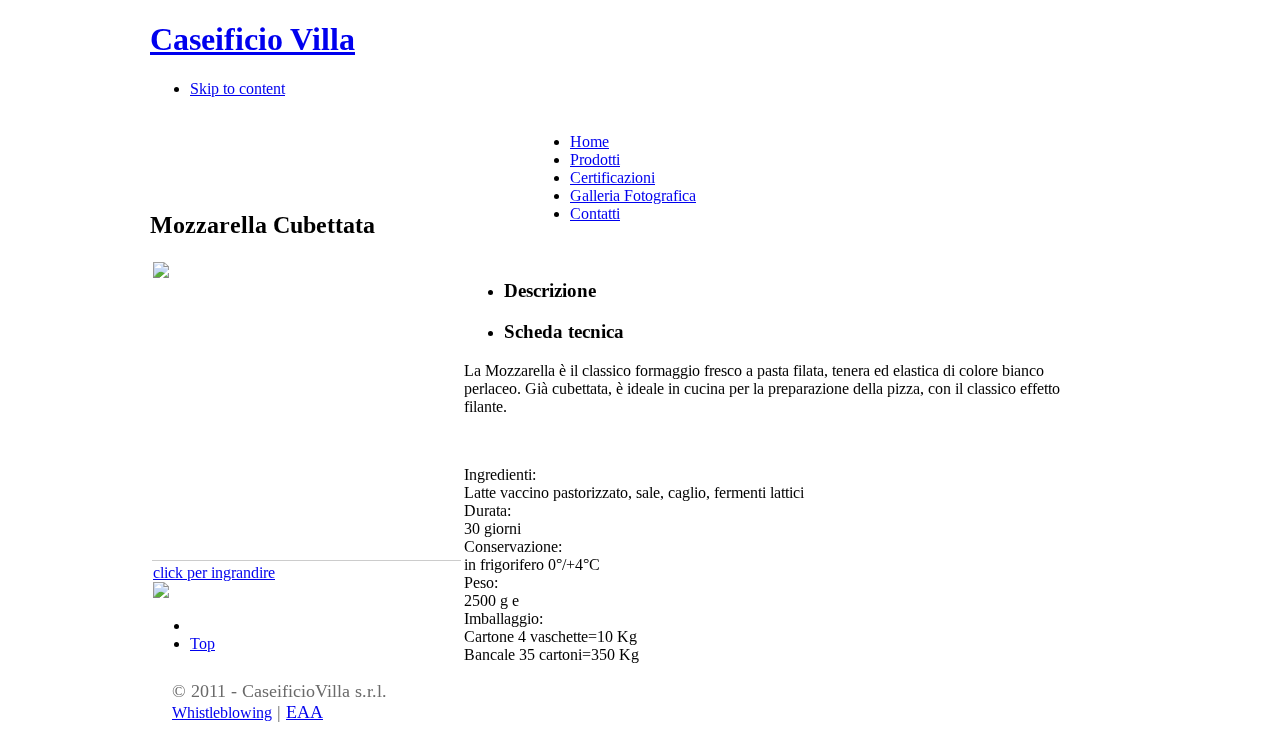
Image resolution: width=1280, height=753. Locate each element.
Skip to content (237, 88)
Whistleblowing (222, 712)
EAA (304, 712)
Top (202, 643)
